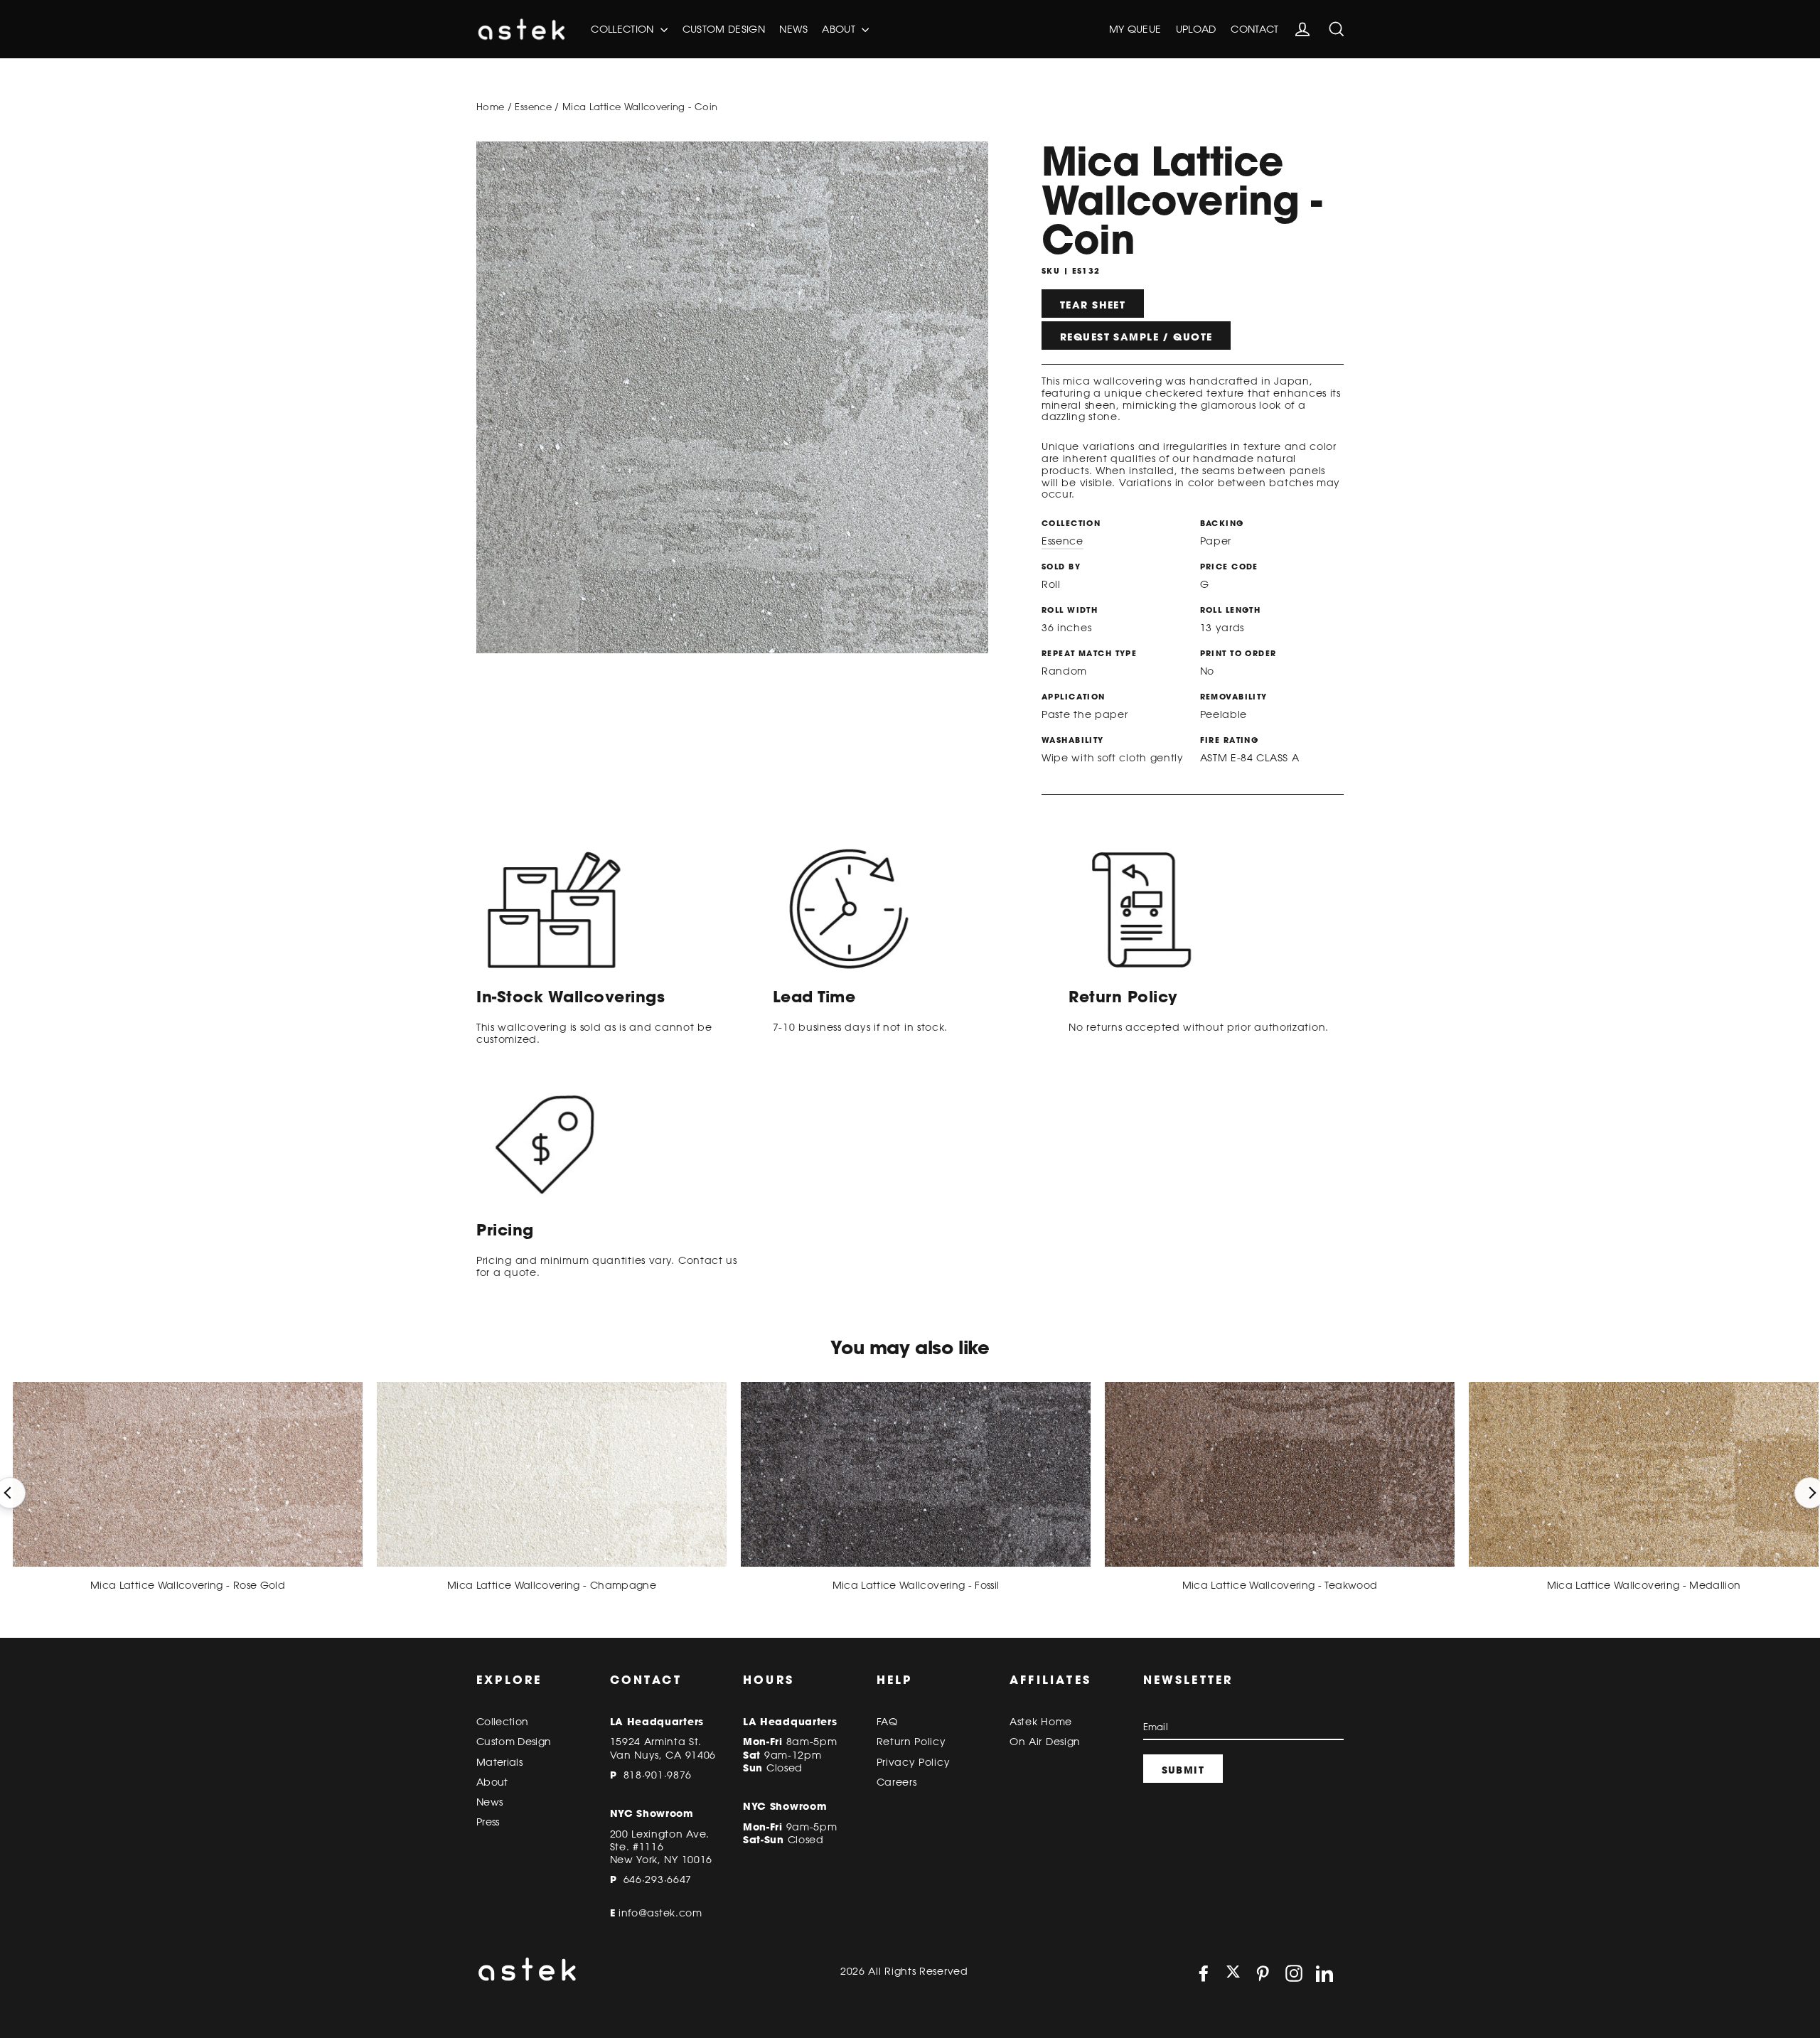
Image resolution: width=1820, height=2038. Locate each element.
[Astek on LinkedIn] (1324, 1973)
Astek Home (1041, 1722)
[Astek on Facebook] (1204, 1973)
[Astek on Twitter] (1233, 1973)
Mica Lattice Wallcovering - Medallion (1644, 1585)
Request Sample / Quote (1136, 337)
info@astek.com (660, 1913)
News (793, 29)
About (840, 29)
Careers (897, 1782)
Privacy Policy (914, 1762)
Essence (533, 107)
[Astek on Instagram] (1294, 1973)
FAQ (887, 1722)
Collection (624, 29)
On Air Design (1045, 1742)
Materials (499, 1762)
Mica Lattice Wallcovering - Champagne (552, 1585)
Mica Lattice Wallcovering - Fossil (916, 1585)
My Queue (1135, 29)
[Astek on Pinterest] (1263, 1973)
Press (488, 1822)
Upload (1196, 29)
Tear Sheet (1093, 305)
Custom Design (724, 29)
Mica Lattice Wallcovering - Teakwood (1280, 1585)
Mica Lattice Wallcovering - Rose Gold (188, 1585)
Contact (1254, 29)
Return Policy (911, 1742)
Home (490, 107)
